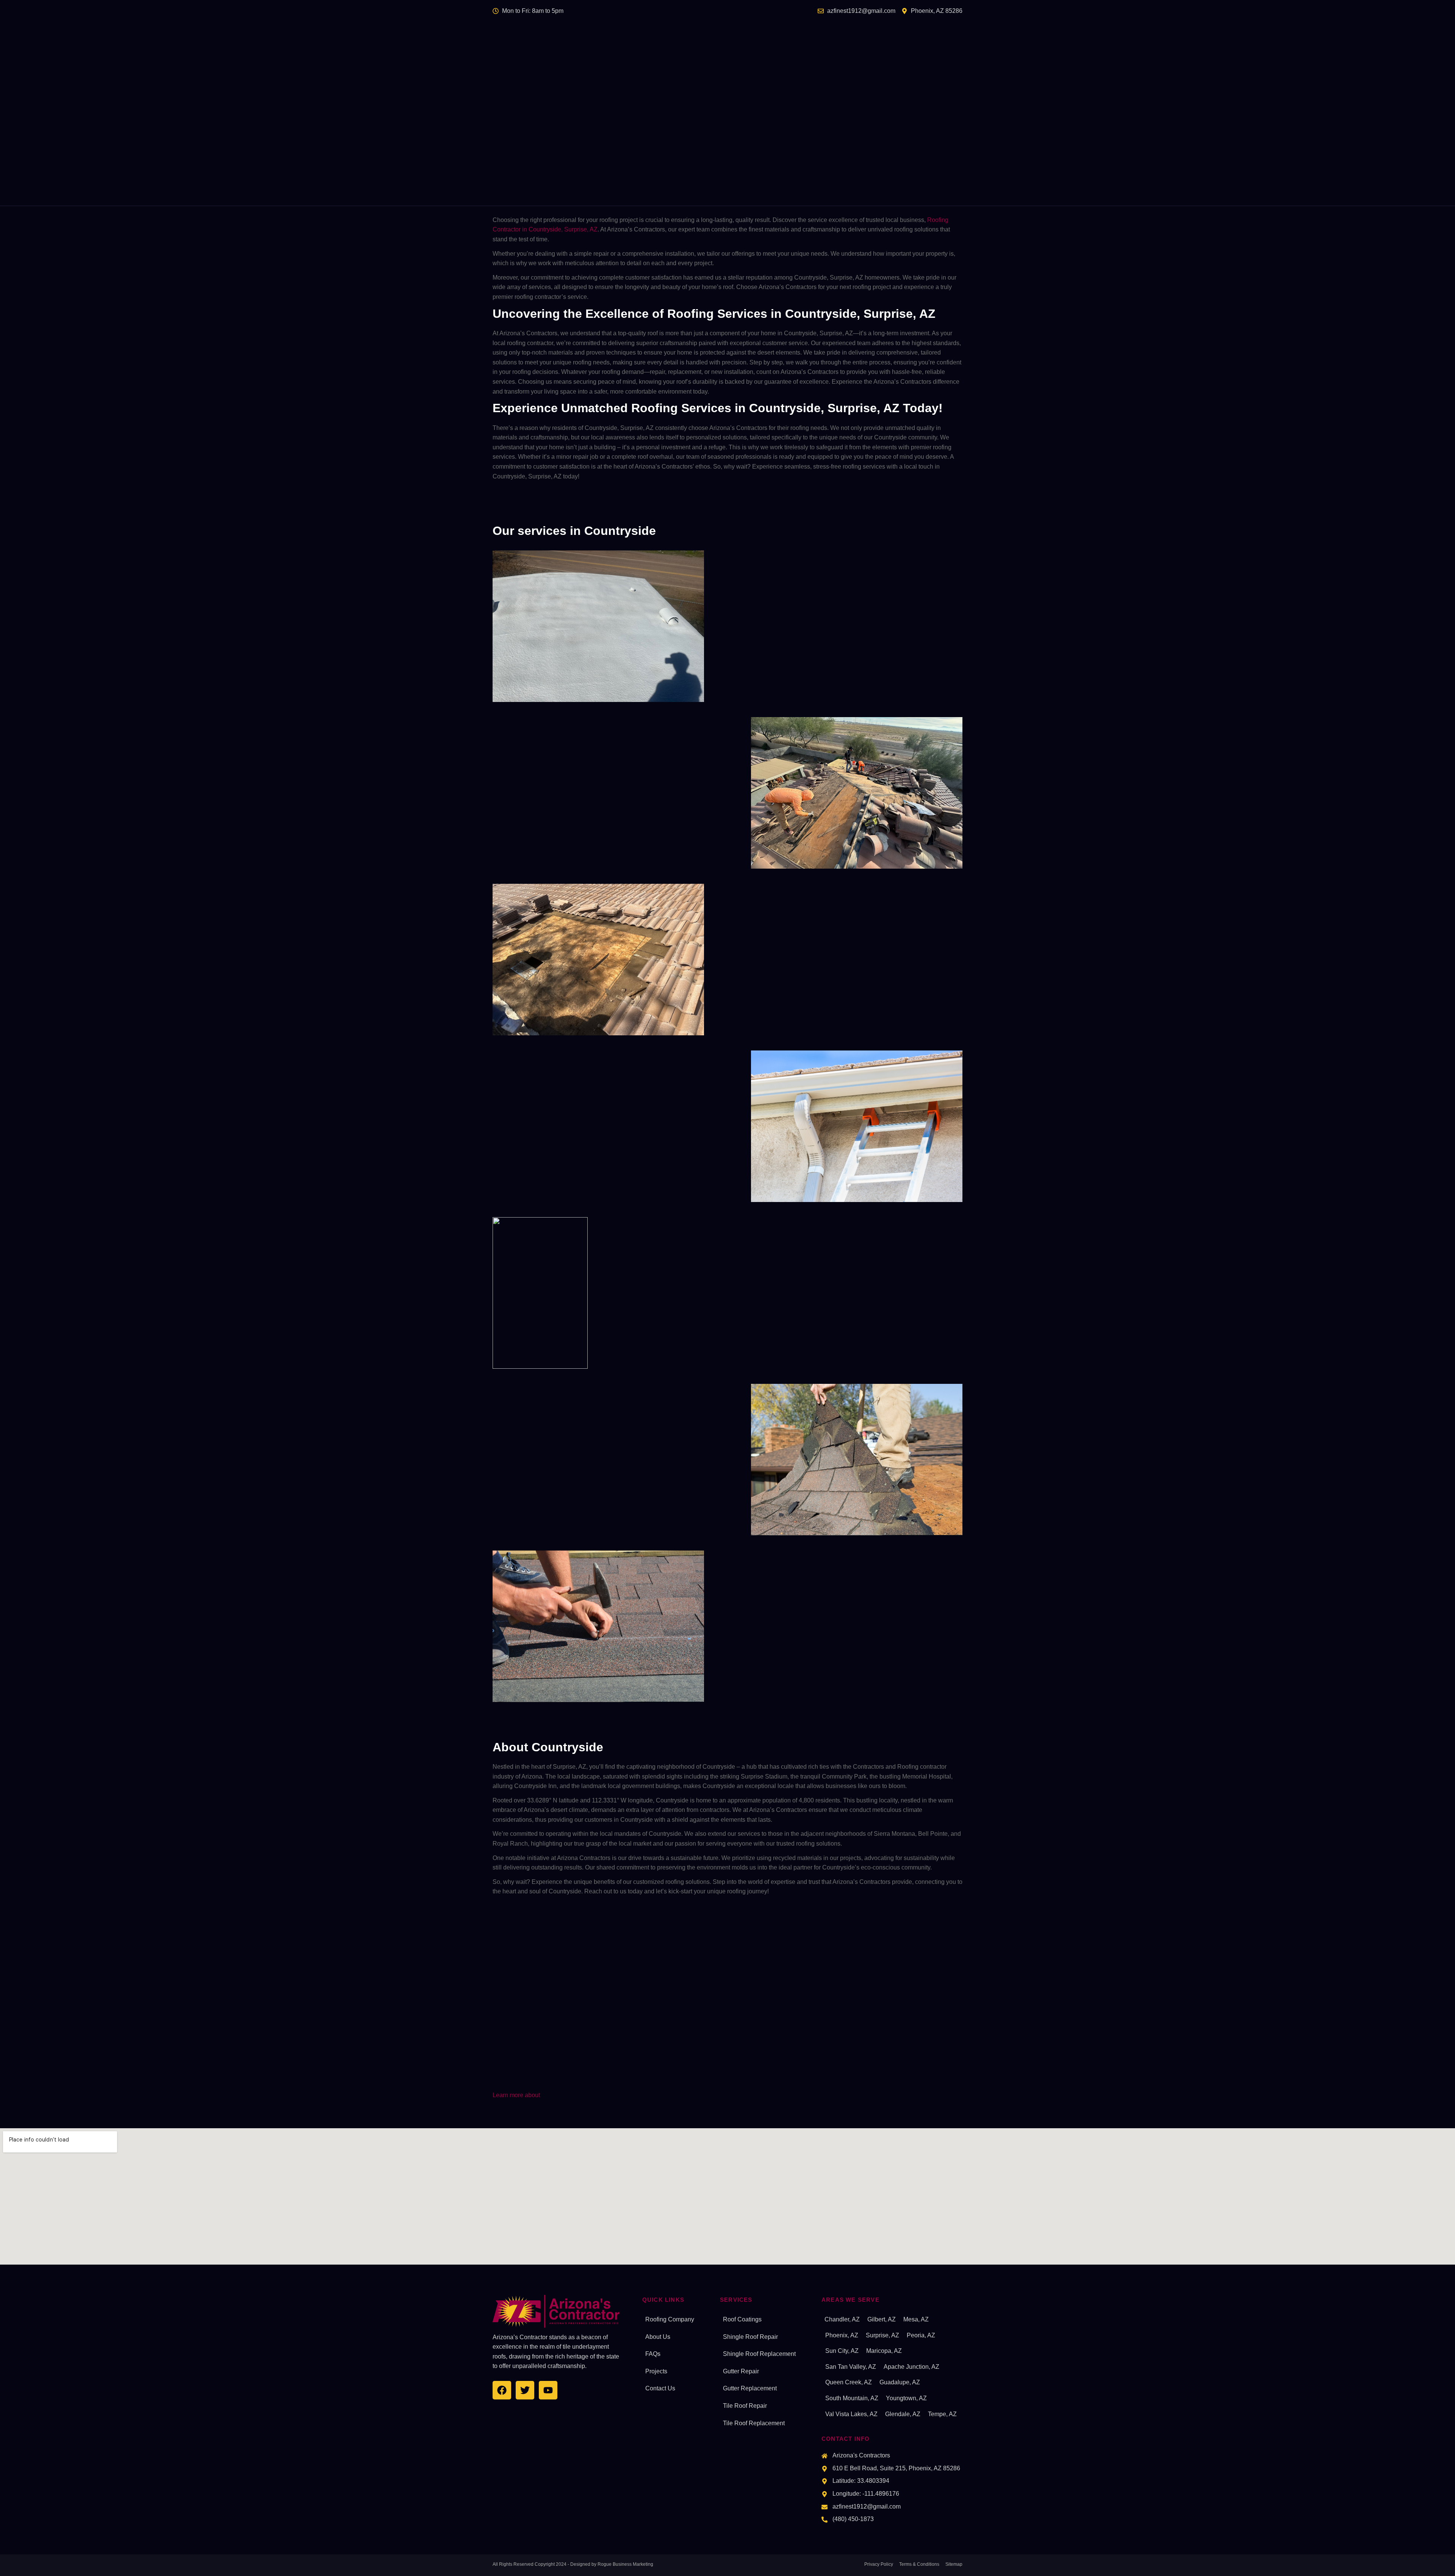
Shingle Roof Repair (750, 2337)
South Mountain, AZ (852, 2398)
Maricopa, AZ (884, 2351)
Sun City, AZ (842, 2351)
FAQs (653, 2354)
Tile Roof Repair (745, 2406)
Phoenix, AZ (842, 2335)
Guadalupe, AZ (900, 2382)
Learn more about (516, 2095)
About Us (658, 2337)
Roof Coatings (742, 2319)
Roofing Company (670, 2319)
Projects (656, 2371)
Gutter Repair (741, 2371)
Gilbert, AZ (882, 2319)
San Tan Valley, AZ (851, 2367)
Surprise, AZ (882, 2335)
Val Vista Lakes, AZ (851, 2414)
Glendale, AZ (903, 2414)
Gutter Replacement (750, 2388)
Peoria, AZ (921, 2335)
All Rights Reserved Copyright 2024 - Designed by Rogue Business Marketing (573, 2564)
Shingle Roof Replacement (759, 2354)
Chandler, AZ (842, 2319)
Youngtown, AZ (906, 2398)
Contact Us (660, 2388)
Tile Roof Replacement (754, 2423)
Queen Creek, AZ (849, 2382)
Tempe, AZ (942, 2414)
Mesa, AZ (916, 2319)
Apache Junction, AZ (911, 2367)
